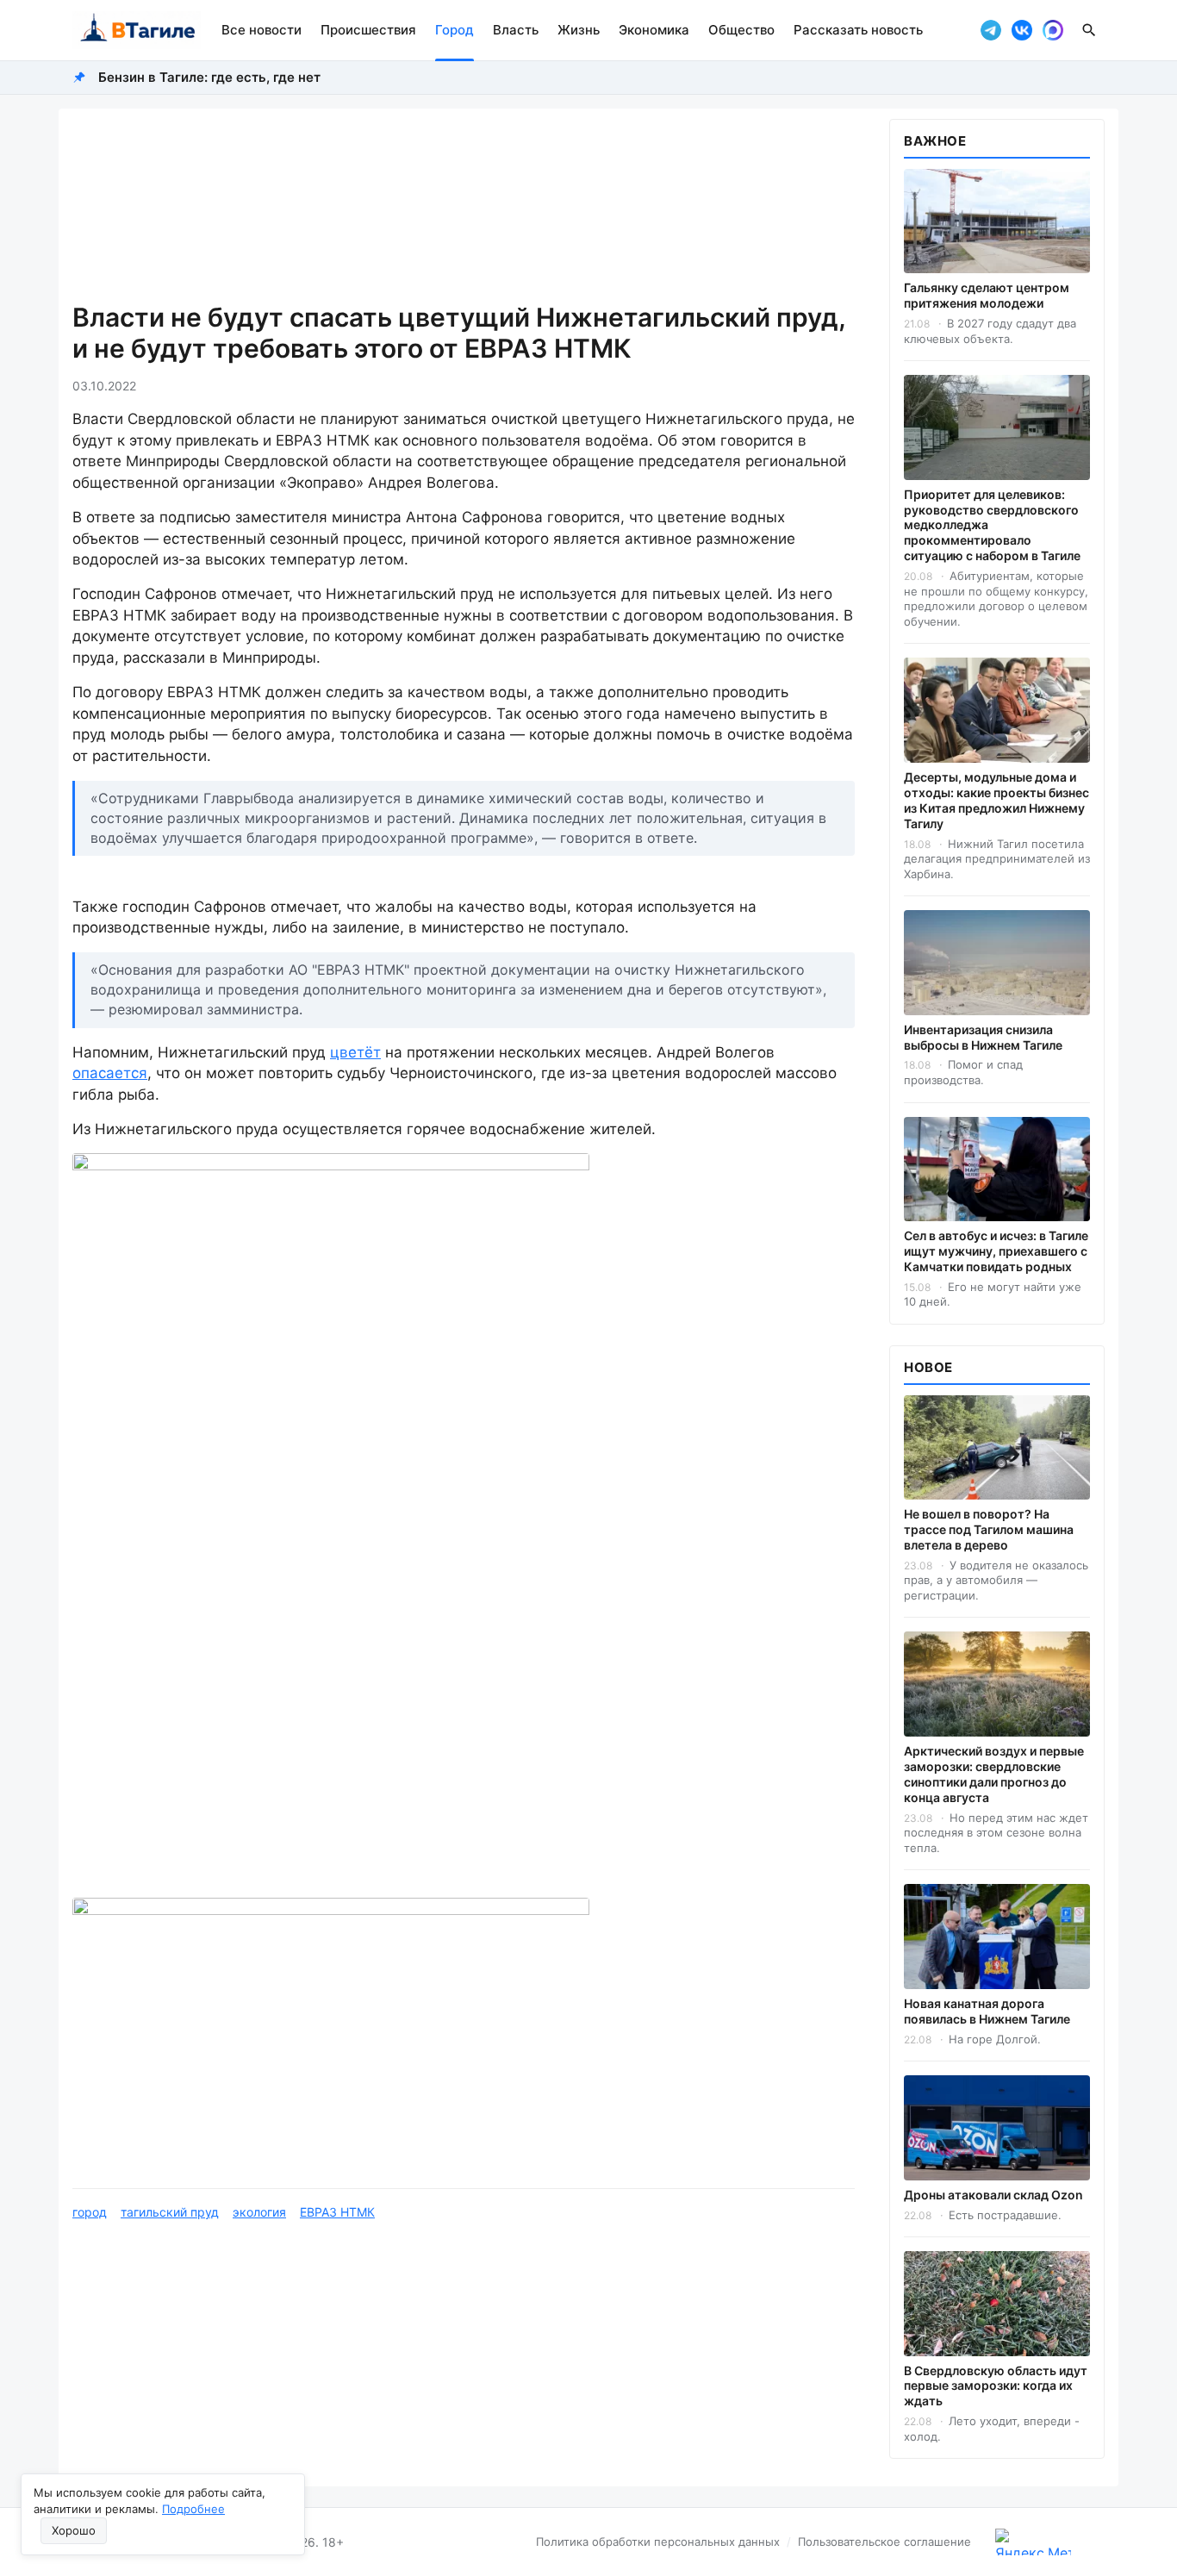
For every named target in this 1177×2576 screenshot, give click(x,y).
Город (455, 30)
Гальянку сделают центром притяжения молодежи (987, 295)
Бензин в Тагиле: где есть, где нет (209, 77)
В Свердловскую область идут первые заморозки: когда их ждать (996, 2386)
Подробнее (193, 2509)
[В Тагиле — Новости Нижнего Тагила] (137, 30)
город (90, 2212)
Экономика (654, 30)
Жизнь (579, 30)
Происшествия (368, 30)
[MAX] (1053, 30)
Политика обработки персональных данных (658, 2542)
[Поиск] (1089, 30)
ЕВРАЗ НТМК (337, 2212)
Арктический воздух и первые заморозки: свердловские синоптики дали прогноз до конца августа (994, 1774)
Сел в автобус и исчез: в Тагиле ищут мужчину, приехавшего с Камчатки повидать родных (996, 1251)
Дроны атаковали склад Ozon (993, 2195)
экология (259, 2212)
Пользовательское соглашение (884, 2542)
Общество (741, 30)
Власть (516, 30)
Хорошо (74, 2530)
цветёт (355, 1052)
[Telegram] (991, 30)
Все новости (262, 30)
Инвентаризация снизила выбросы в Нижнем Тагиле (983, 1037)
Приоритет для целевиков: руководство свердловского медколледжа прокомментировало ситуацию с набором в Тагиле (992, 525)
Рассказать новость (858, 30)
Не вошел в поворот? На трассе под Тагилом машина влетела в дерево (989, 1529)
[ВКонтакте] (1022, 30)
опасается (110, 1073)
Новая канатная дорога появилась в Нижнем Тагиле (987, 2011)
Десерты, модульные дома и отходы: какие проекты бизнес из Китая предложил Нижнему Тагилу (996, 800)
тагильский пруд (170, 2212)
